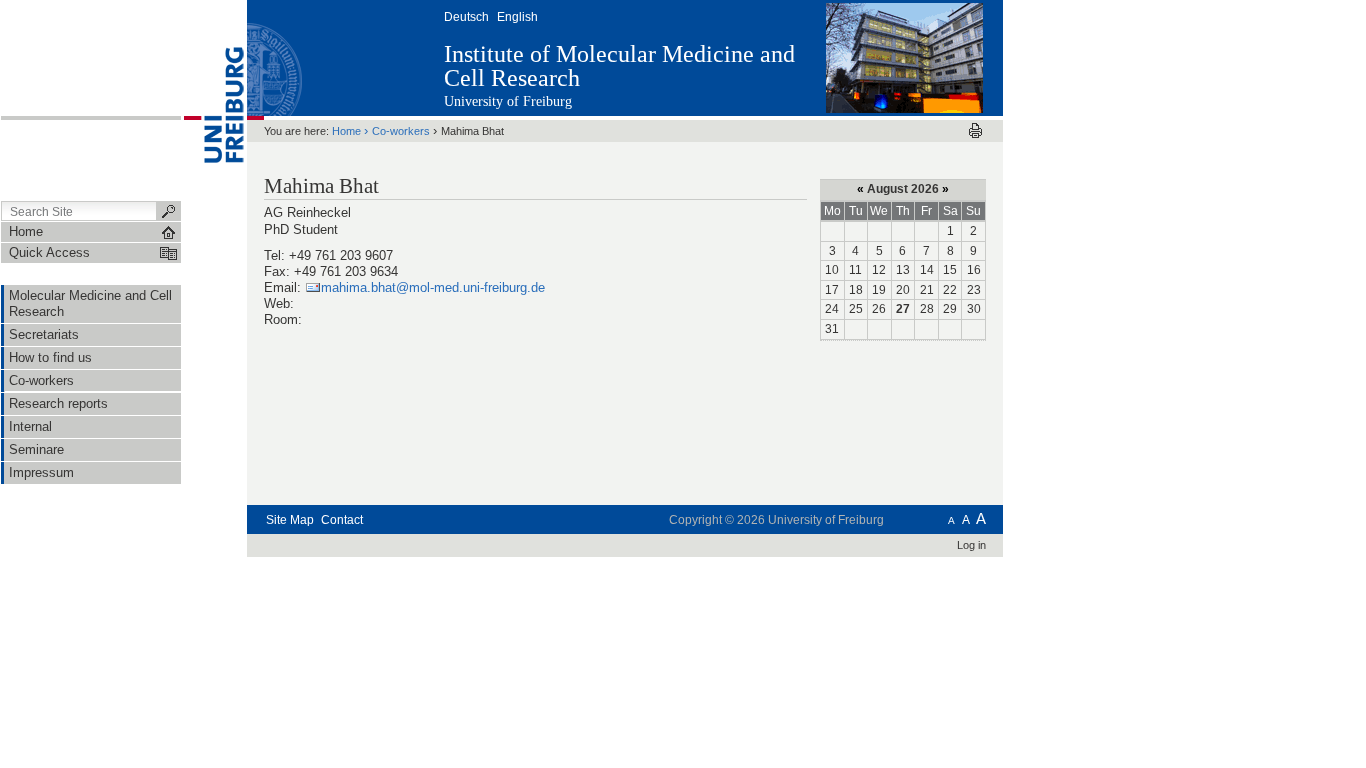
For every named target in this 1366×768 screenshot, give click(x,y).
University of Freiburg (508, 101)
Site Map (290, 520)
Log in (971, 545)
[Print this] (975, 130)
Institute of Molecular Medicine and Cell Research (619, 66)
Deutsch (466, 17)
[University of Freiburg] (214, 99)
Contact (342, 520)
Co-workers (401, 131)
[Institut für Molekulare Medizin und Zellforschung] (904, 57)
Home (346, 131)
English (517, 17)
